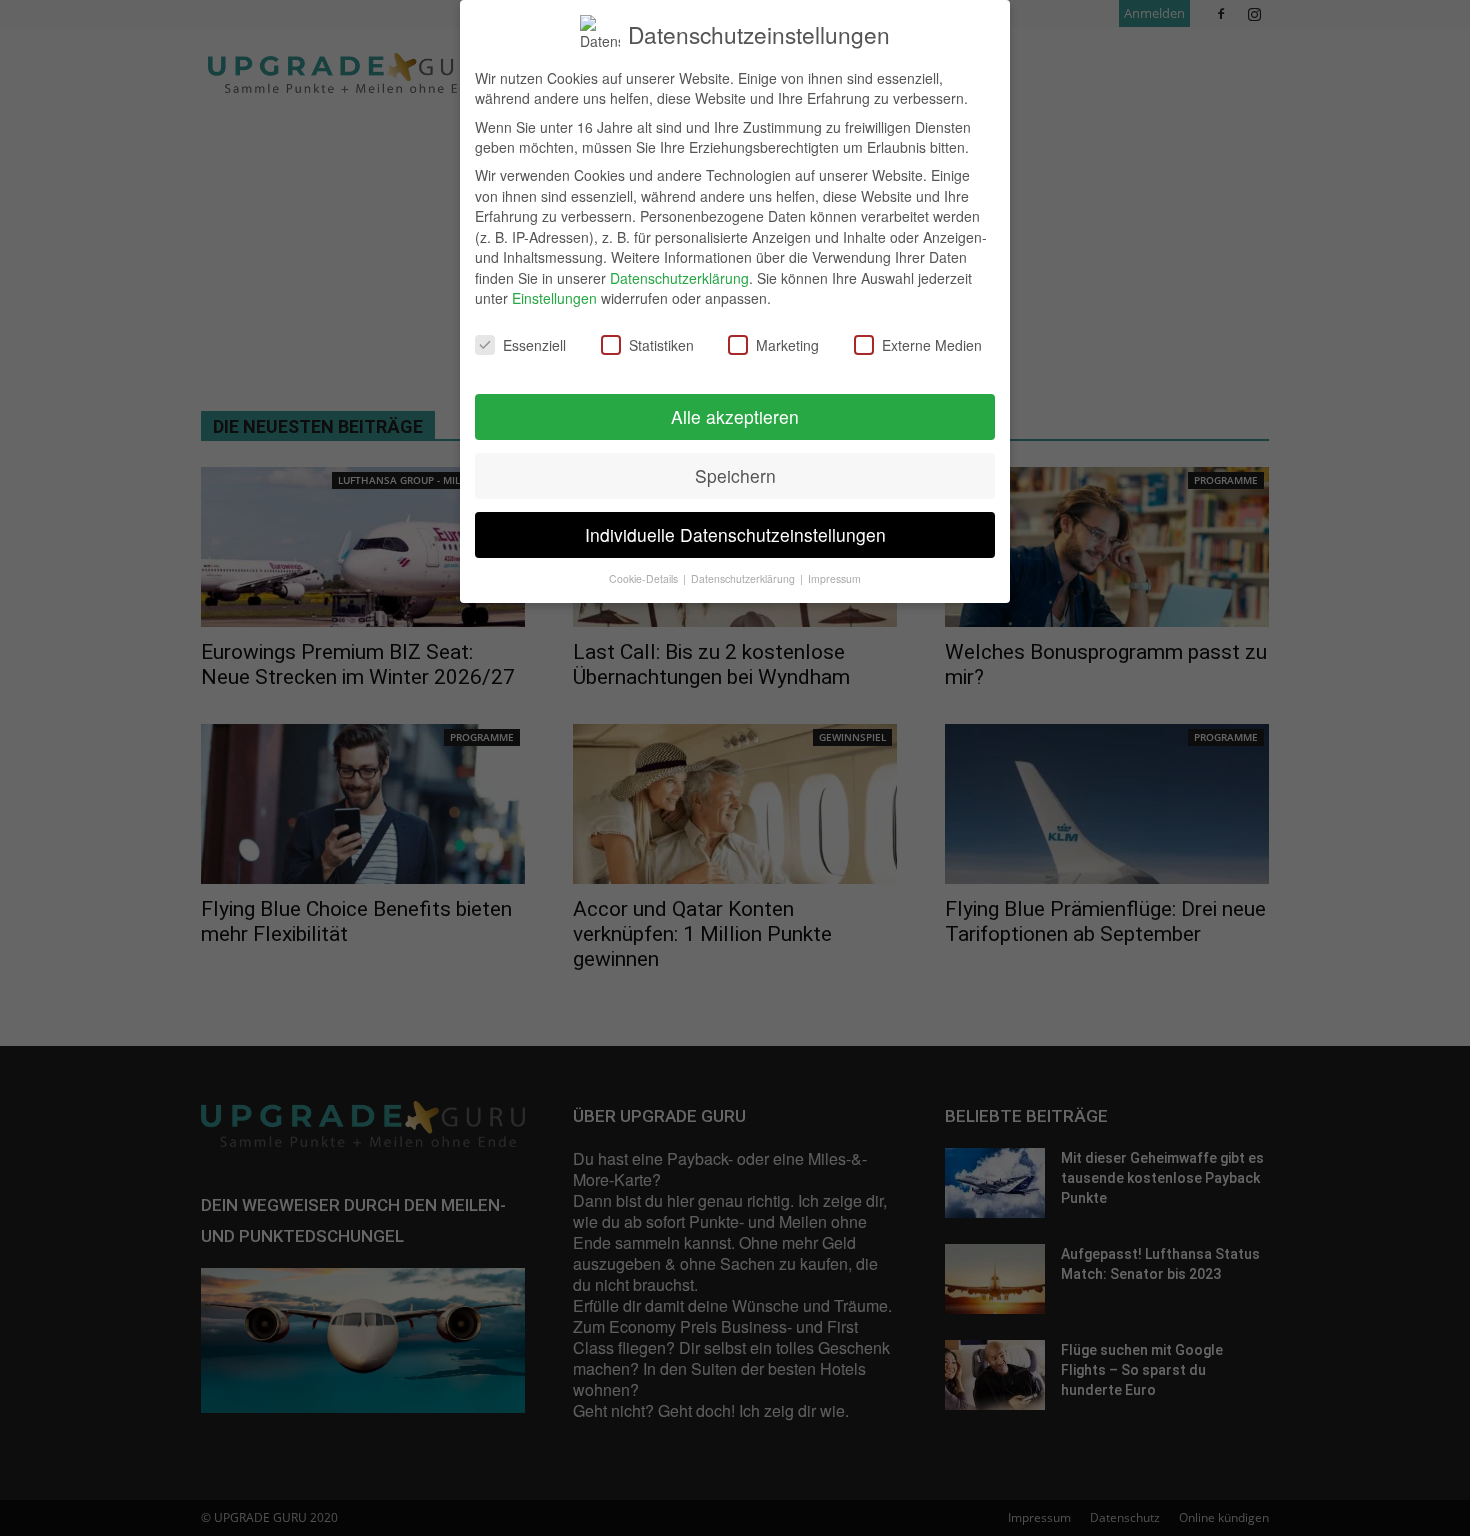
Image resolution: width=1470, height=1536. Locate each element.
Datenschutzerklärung (679, 278)
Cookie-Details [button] (645, 578)
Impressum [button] (834, 578)
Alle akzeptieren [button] (735, 416)
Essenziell (534, 345)
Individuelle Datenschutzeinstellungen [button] (735, 534)
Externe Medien (932, 345)
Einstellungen (554, 298)
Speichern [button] (735, 475)
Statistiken (661, 345)
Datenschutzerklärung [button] (744, 578)
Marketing (787, 345)
